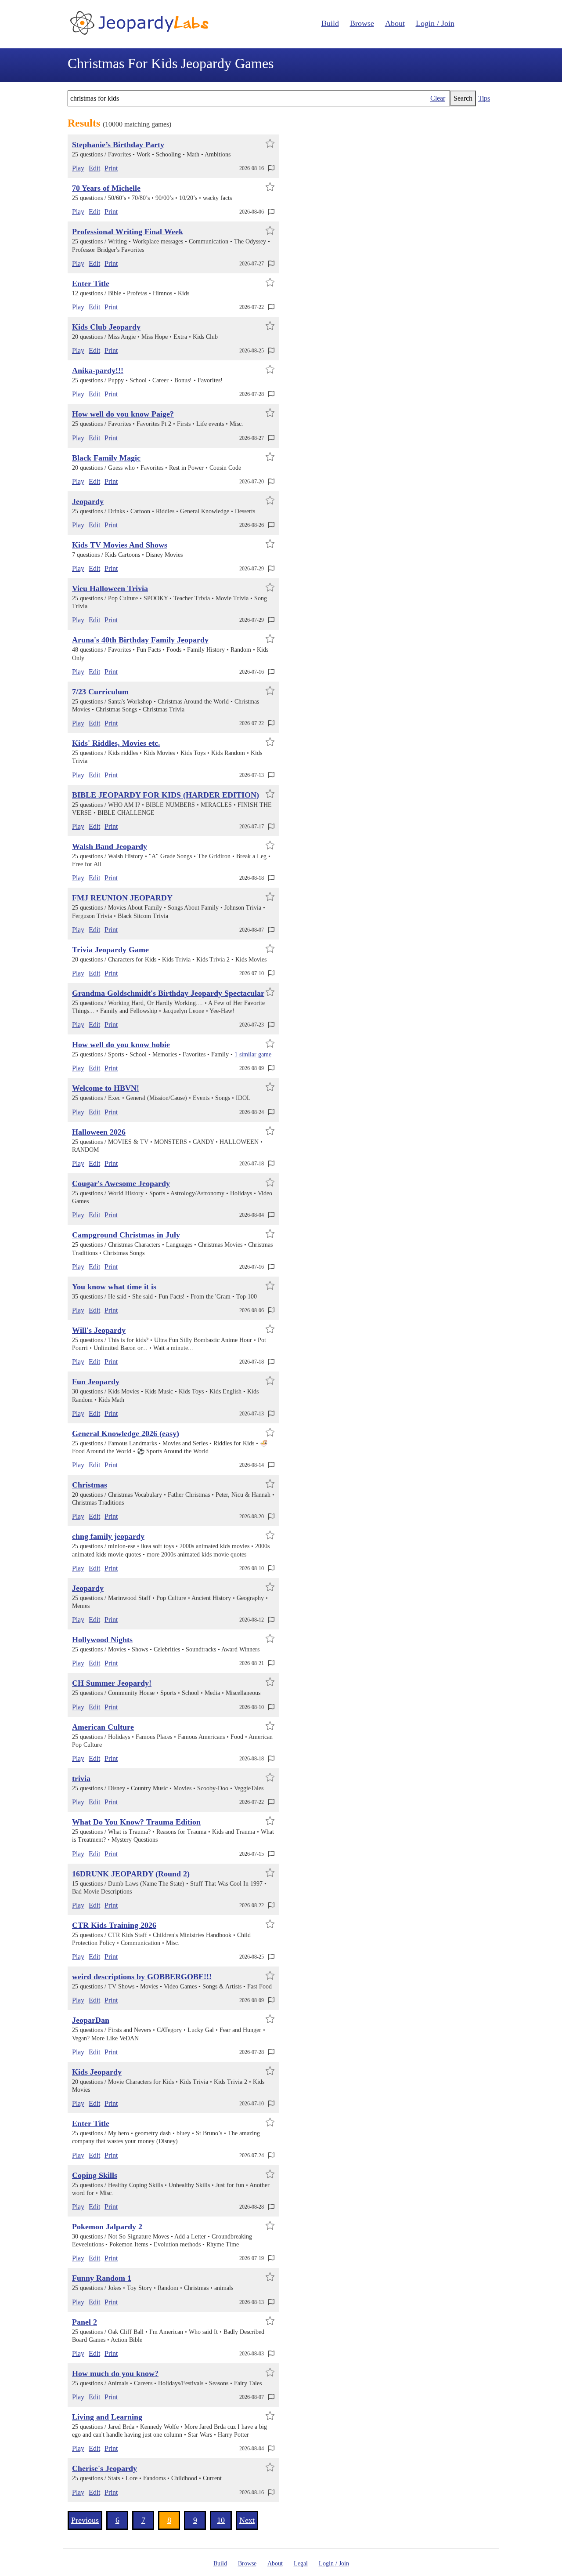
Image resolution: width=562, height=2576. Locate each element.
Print (111, 168)
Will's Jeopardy (99, 1330)
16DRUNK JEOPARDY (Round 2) (131, 1874)
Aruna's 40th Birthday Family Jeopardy (140, 640)
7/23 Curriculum (100, 692)
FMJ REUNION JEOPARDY (122, 898)
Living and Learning (107, 2417)
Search (463, 98)
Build (330, 23)
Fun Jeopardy (96, 1382)
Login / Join (435, 23)
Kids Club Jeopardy (106, 327)
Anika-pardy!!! (98, 370)
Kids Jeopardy (97, 2072)
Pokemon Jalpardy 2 (107, 2227)
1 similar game (253, 1054)
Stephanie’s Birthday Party (118, 145)
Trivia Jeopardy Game (110, 950)
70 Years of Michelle (106, 188)
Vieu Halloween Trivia (110, 588)
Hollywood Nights (102, 1640)
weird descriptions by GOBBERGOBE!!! (142, 1977)
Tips (484, 98)
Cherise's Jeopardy (104, 2468)
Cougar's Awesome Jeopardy (121, 1183)
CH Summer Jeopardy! (112, 1683)
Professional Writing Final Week (128, 232)
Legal (301, 2563)
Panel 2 (85, 2322)
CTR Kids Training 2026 (114, 1925)
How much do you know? (115, 2373)
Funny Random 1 (102, 2278)
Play (78, 168)
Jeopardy (88, 501)
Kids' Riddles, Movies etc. (116, 743)
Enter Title (91, 283)
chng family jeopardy (108, 1536)
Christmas (90, 1485)
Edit (94, 168)
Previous (85, 2520)
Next (247, 2520)
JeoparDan (91, 2020)
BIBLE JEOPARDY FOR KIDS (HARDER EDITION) (166, 795)
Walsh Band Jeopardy (110, 846)
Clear (438, 98)
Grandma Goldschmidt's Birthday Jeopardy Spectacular (168, 993)
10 (221, 2520)
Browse (362, 23)
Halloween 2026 (99, 1132)
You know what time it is (114, 1287)
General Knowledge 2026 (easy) (126, 1433)
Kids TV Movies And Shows (120, 545)
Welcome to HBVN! (106, 1088)
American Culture (103, 1727)
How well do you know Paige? (123, 414)
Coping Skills (95, 2175)
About (395, 23)
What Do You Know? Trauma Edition (136, 1822)
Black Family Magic (106, 458)
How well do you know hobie (121, 1045)
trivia (81, 1778)
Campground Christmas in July (126, 1235)
